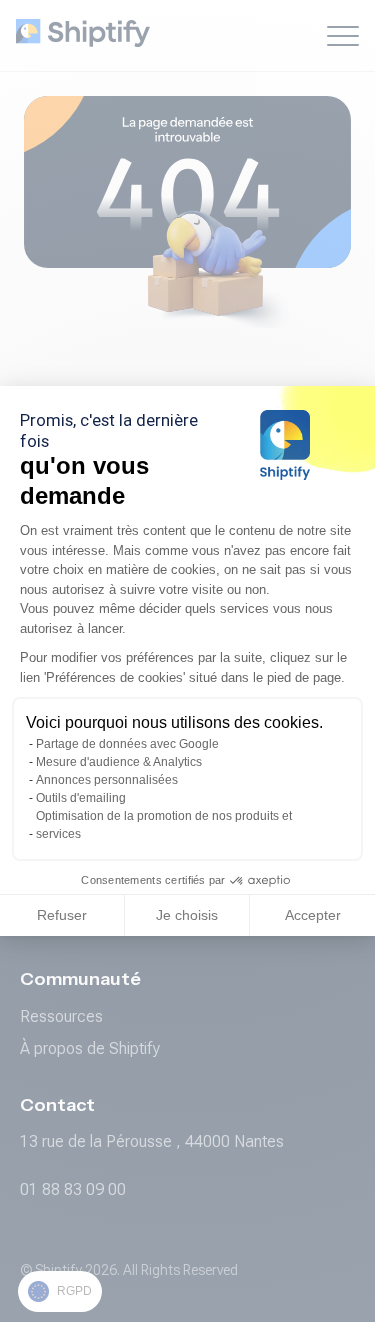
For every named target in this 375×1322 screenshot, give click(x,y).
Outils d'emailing (81, 798)
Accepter (313, 915)
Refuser (62, 915)
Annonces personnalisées (107, 780)
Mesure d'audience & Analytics (119, 762)
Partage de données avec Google (127, 744)
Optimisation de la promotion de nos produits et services (164, 825)
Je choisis (187, 915)
